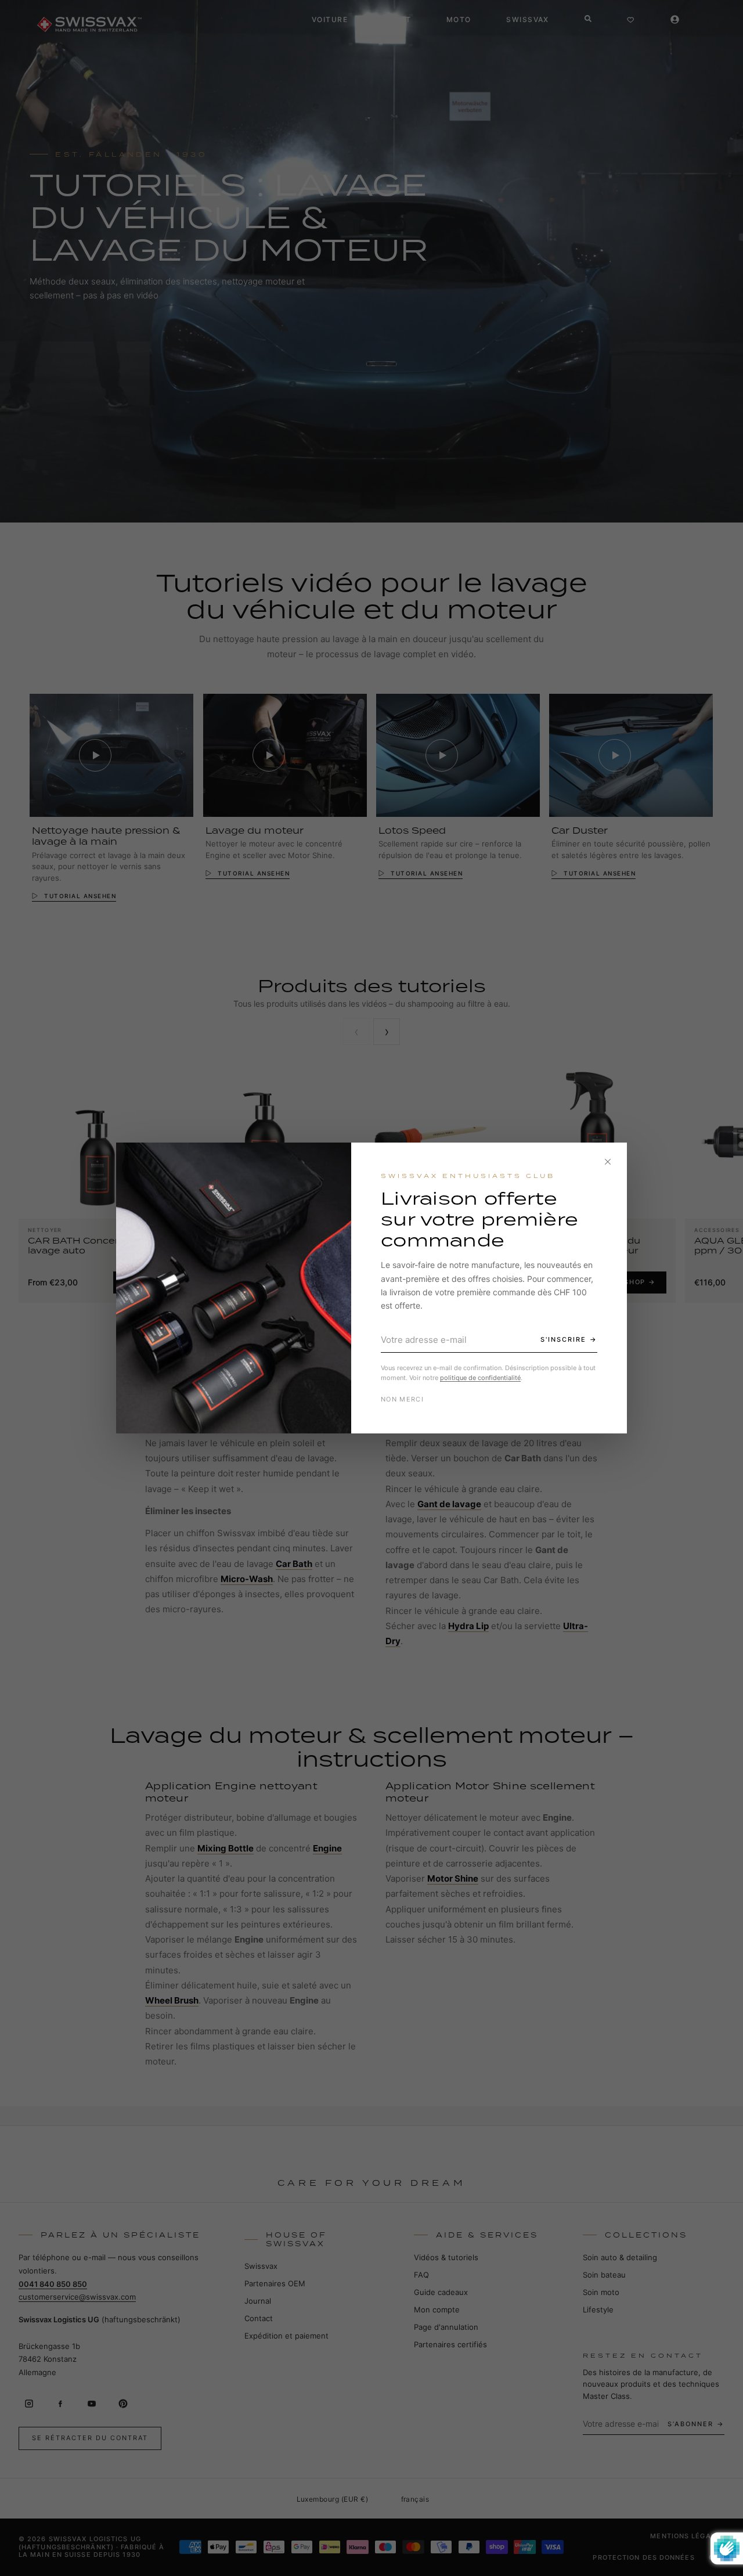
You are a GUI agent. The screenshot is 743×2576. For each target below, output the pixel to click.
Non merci (402, 1399)
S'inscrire (563, 1339)
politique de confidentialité (480, 1378)
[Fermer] (608, 1162)
